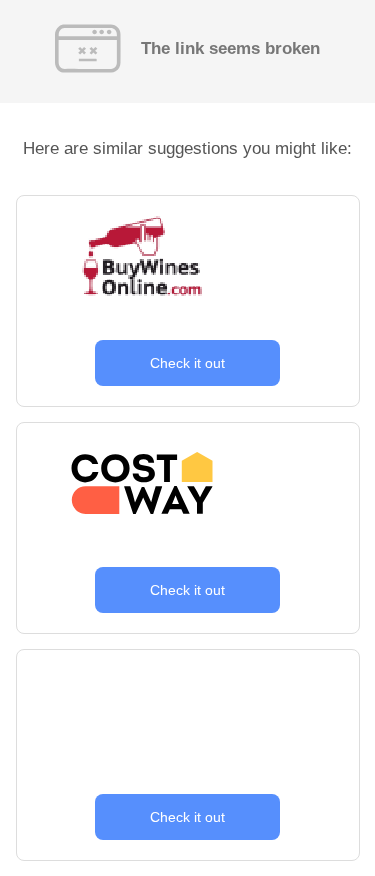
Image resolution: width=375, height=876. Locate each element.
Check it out (187, 363)
